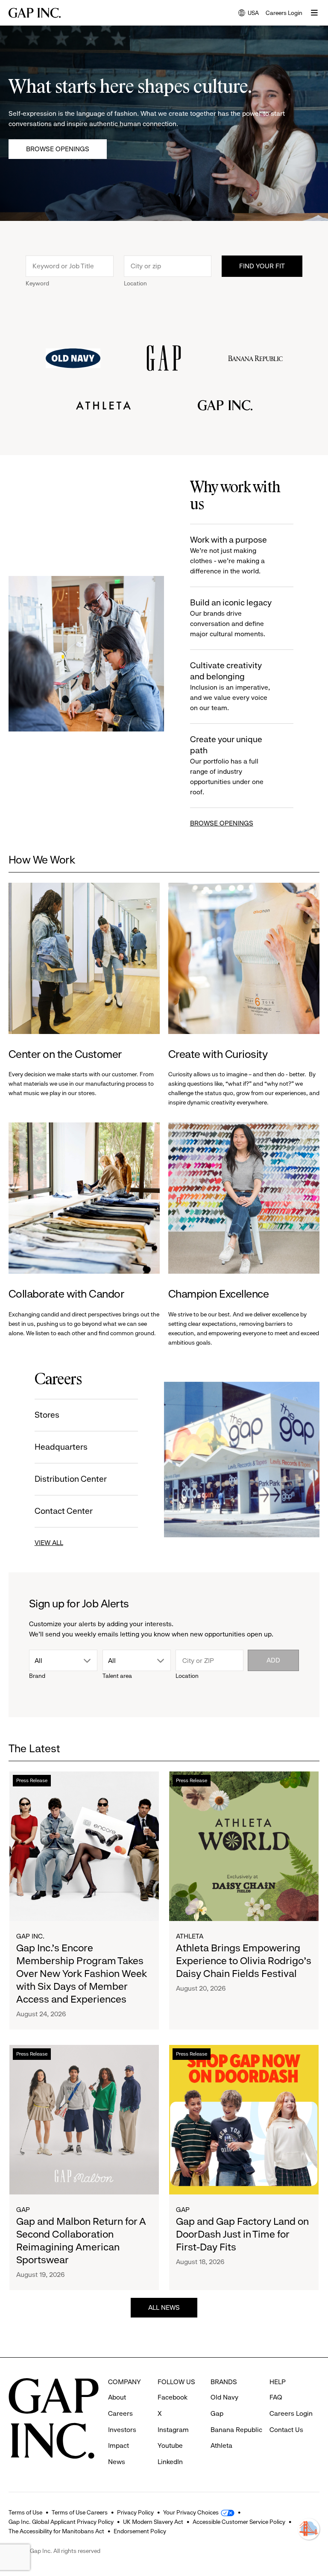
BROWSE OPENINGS (222, 823)
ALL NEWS (164, 2307)
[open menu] (314, 13)
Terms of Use (25, 2512)
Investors (122, 2430)
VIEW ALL (49, 1543)
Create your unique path (227, 765)
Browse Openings (58, 149)
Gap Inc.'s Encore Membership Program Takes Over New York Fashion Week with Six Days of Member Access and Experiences (82, 1974)
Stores (47, 1415)
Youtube (170, 2445)
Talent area (117, 1676)
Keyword (37, 283)
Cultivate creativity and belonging (230, 686)
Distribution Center (71, 1479)
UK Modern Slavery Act (153, 2522)
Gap (23, 2210)
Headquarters (61, 1447)
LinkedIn (170, 2462)
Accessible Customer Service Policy (239, 2522)
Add (273, 1660)
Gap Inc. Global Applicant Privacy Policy (61, 2522)
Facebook (173, 2397)
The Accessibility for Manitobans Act (56, 2531)
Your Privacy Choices (191, 2512)
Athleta (190, 1936)
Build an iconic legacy (231, 618)
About (117, 2397)
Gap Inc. (30, 1936)
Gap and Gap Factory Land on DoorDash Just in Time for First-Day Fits (242, 2234)
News (117, 2462)
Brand (37, 1676)
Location (135, 283)
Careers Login (284, 13)
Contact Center (64, 1511)
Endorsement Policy (140, 2531)
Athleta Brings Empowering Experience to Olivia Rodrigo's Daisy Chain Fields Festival (244, 1961)
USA (249, 13)
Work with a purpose (228, 555)
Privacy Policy (135, 2512)
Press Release (32, 1780)
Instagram (173, 2430)
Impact (119, 2445)
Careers (120, 2413)
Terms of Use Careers (80, 2512)
